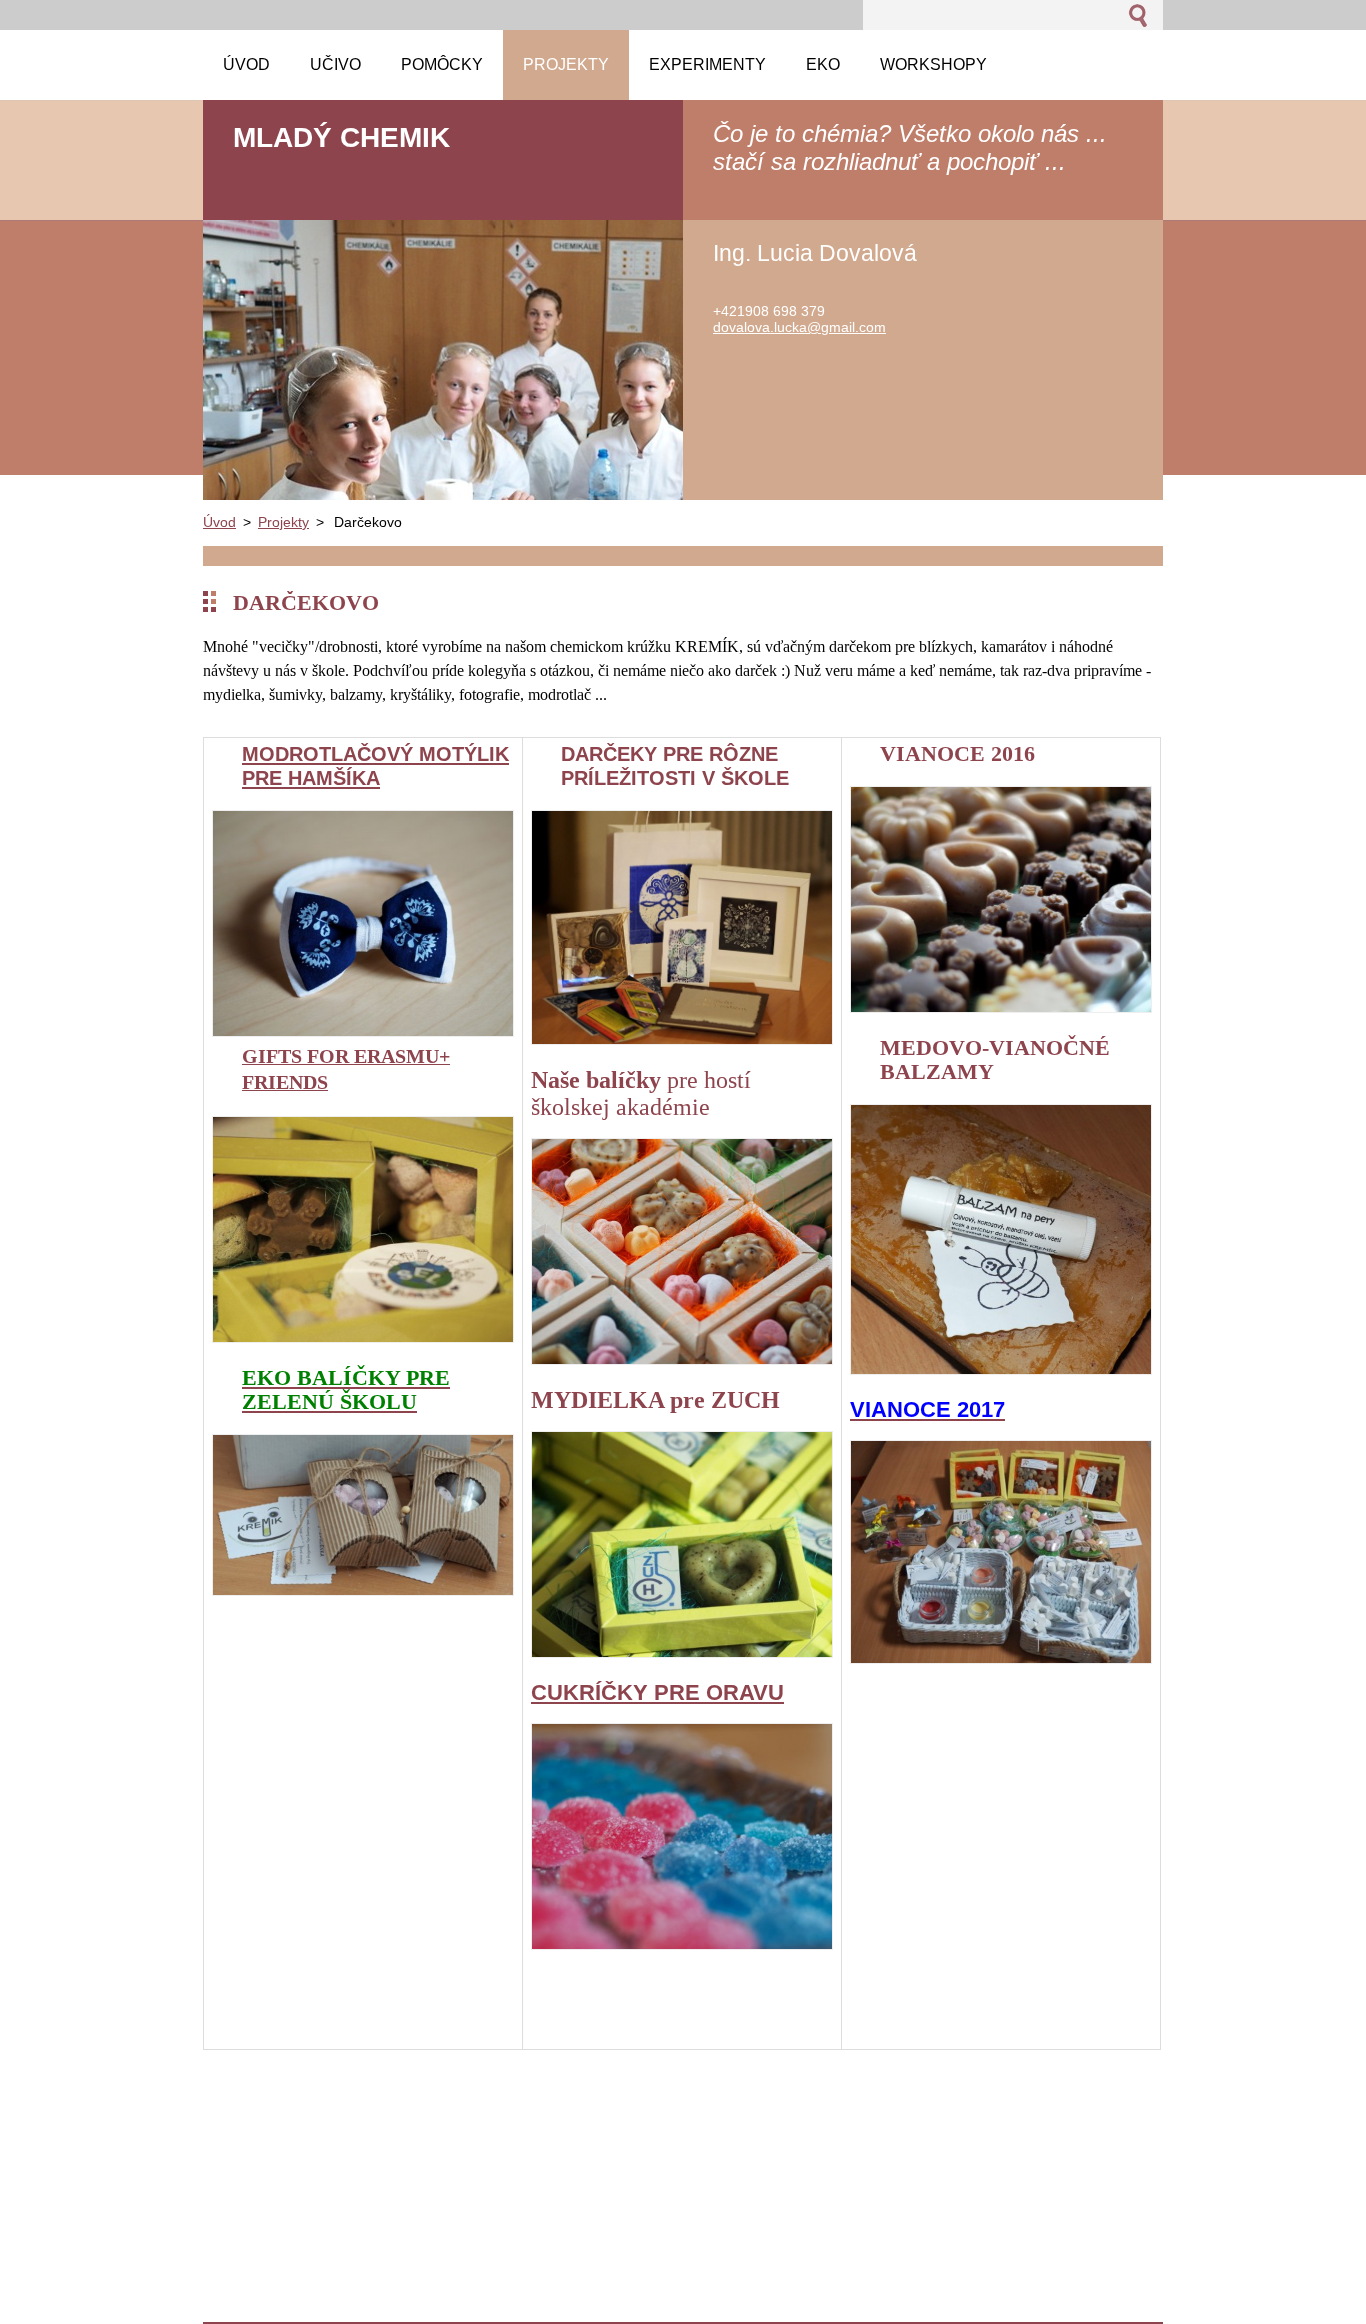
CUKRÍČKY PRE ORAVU (657, 1692)
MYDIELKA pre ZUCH (655, 1400)
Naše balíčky (599, 1080)
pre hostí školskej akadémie (641, 1093)
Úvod (219, 522)
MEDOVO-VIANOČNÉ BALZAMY (995, 1059)
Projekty (283, 522)
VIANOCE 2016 (957, 753)
